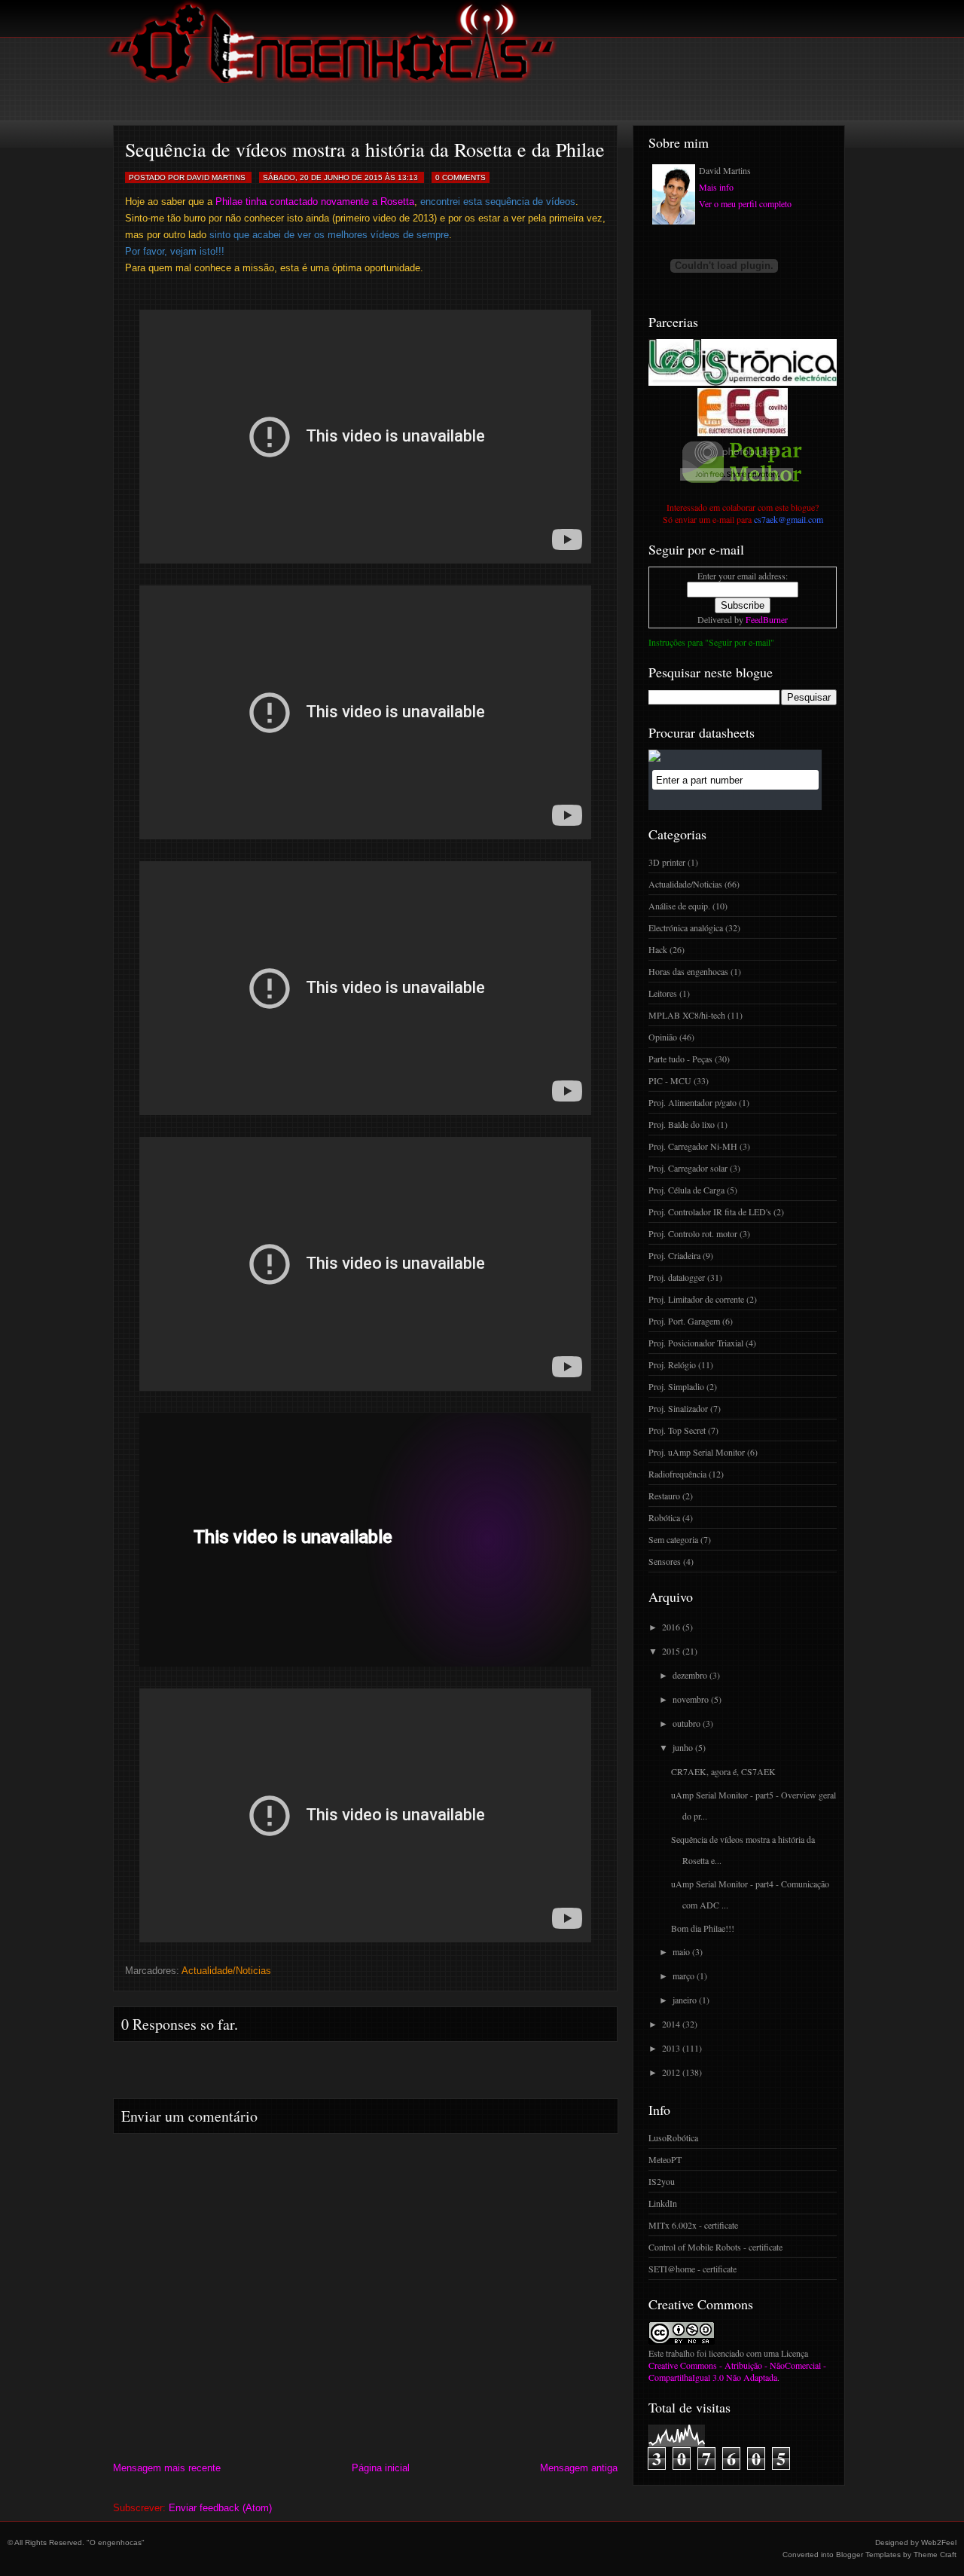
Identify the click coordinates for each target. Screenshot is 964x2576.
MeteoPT (665, 2159)
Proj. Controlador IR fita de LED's (710, 1212)
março (683, 1976)
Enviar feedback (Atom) (220, 2508)
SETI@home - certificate (692, 2269)
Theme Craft (935, 2555)
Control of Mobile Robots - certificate (715, 2247)
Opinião (663, 1037)
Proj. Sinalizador (678, 1408)
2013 (671, 2048)
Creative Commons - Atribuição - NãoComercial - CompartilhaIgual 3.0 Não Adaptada (737, 2371)
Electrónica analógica (686, 927)
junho (683, 1747)
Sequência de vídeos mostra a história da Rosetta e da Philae (365, 149)
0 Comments (461, 177)
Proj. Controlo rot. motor (693, 1233)
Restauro (664, 1496)
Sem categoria (673, 1539)
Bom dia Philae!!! (703, 1928)
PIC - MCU (670, 1080)
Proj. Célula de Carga (686, 1190)
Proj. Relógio (672, 1364)
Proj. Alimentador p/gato (692, 1102)
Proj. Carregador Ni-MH (693, 1146)
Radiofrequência (677, 1474)
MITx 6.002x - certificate (693, 2225)
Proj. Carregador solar (688, 1168)
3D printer (667, 862)
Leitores (663, 993)
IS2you (662, 2181)
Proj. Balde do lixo (682, 1124)
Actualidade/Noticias (226, 1971)
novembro (691, 1699)
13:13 (408, 177)
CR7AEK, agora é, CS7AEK (723, 1771)
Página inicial (381, 2468)
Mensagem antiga (579, 2468)
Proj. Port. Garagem (684, 1321)
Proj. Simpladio (676, 1386)
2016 (671, 1627)
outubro (686, 1723)
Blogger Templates (868, 2555)
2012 (671, 2072)
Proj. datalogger (677, 1277)
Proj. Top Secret (677, 1430)
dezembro (690, 1675)
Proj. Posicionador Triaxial (696, 1343)
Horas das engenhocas (688, 971)
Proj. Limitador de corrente (696, 1299)
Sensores (665, 1561)
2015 (671, 1651)
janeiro (685, 2000)
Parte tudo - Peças (680, 1059)
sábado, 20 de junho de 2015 (323, 177)
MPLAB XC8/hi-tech (687, 1015)
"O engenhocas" (116, 2542)
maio (681, 1951)
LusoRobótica (673, 2137)
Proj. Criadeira (674, 1255)
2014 (671, 2024)
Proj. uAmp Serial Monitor (697, 1452)
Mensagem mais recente (167, 2468)
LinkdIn (663, 2203)
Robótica (664, 1517)
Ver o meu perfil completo (745, 203)
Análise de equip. (679, 906)
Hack (658, 949)
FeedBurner (767, 619)
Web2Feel (939, 2542)
